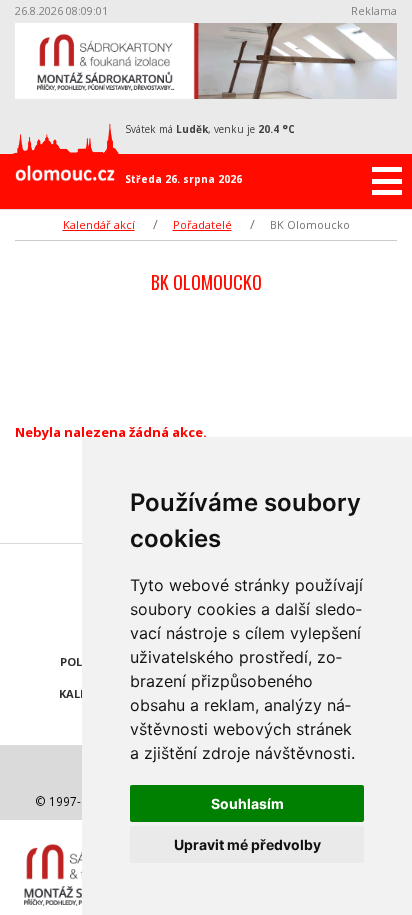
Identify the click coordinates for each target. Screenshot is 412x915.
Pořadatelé (202, 224)
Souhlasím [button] (247, 803)
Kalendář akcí (99, 224)
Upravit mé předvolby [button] (247, 844)
